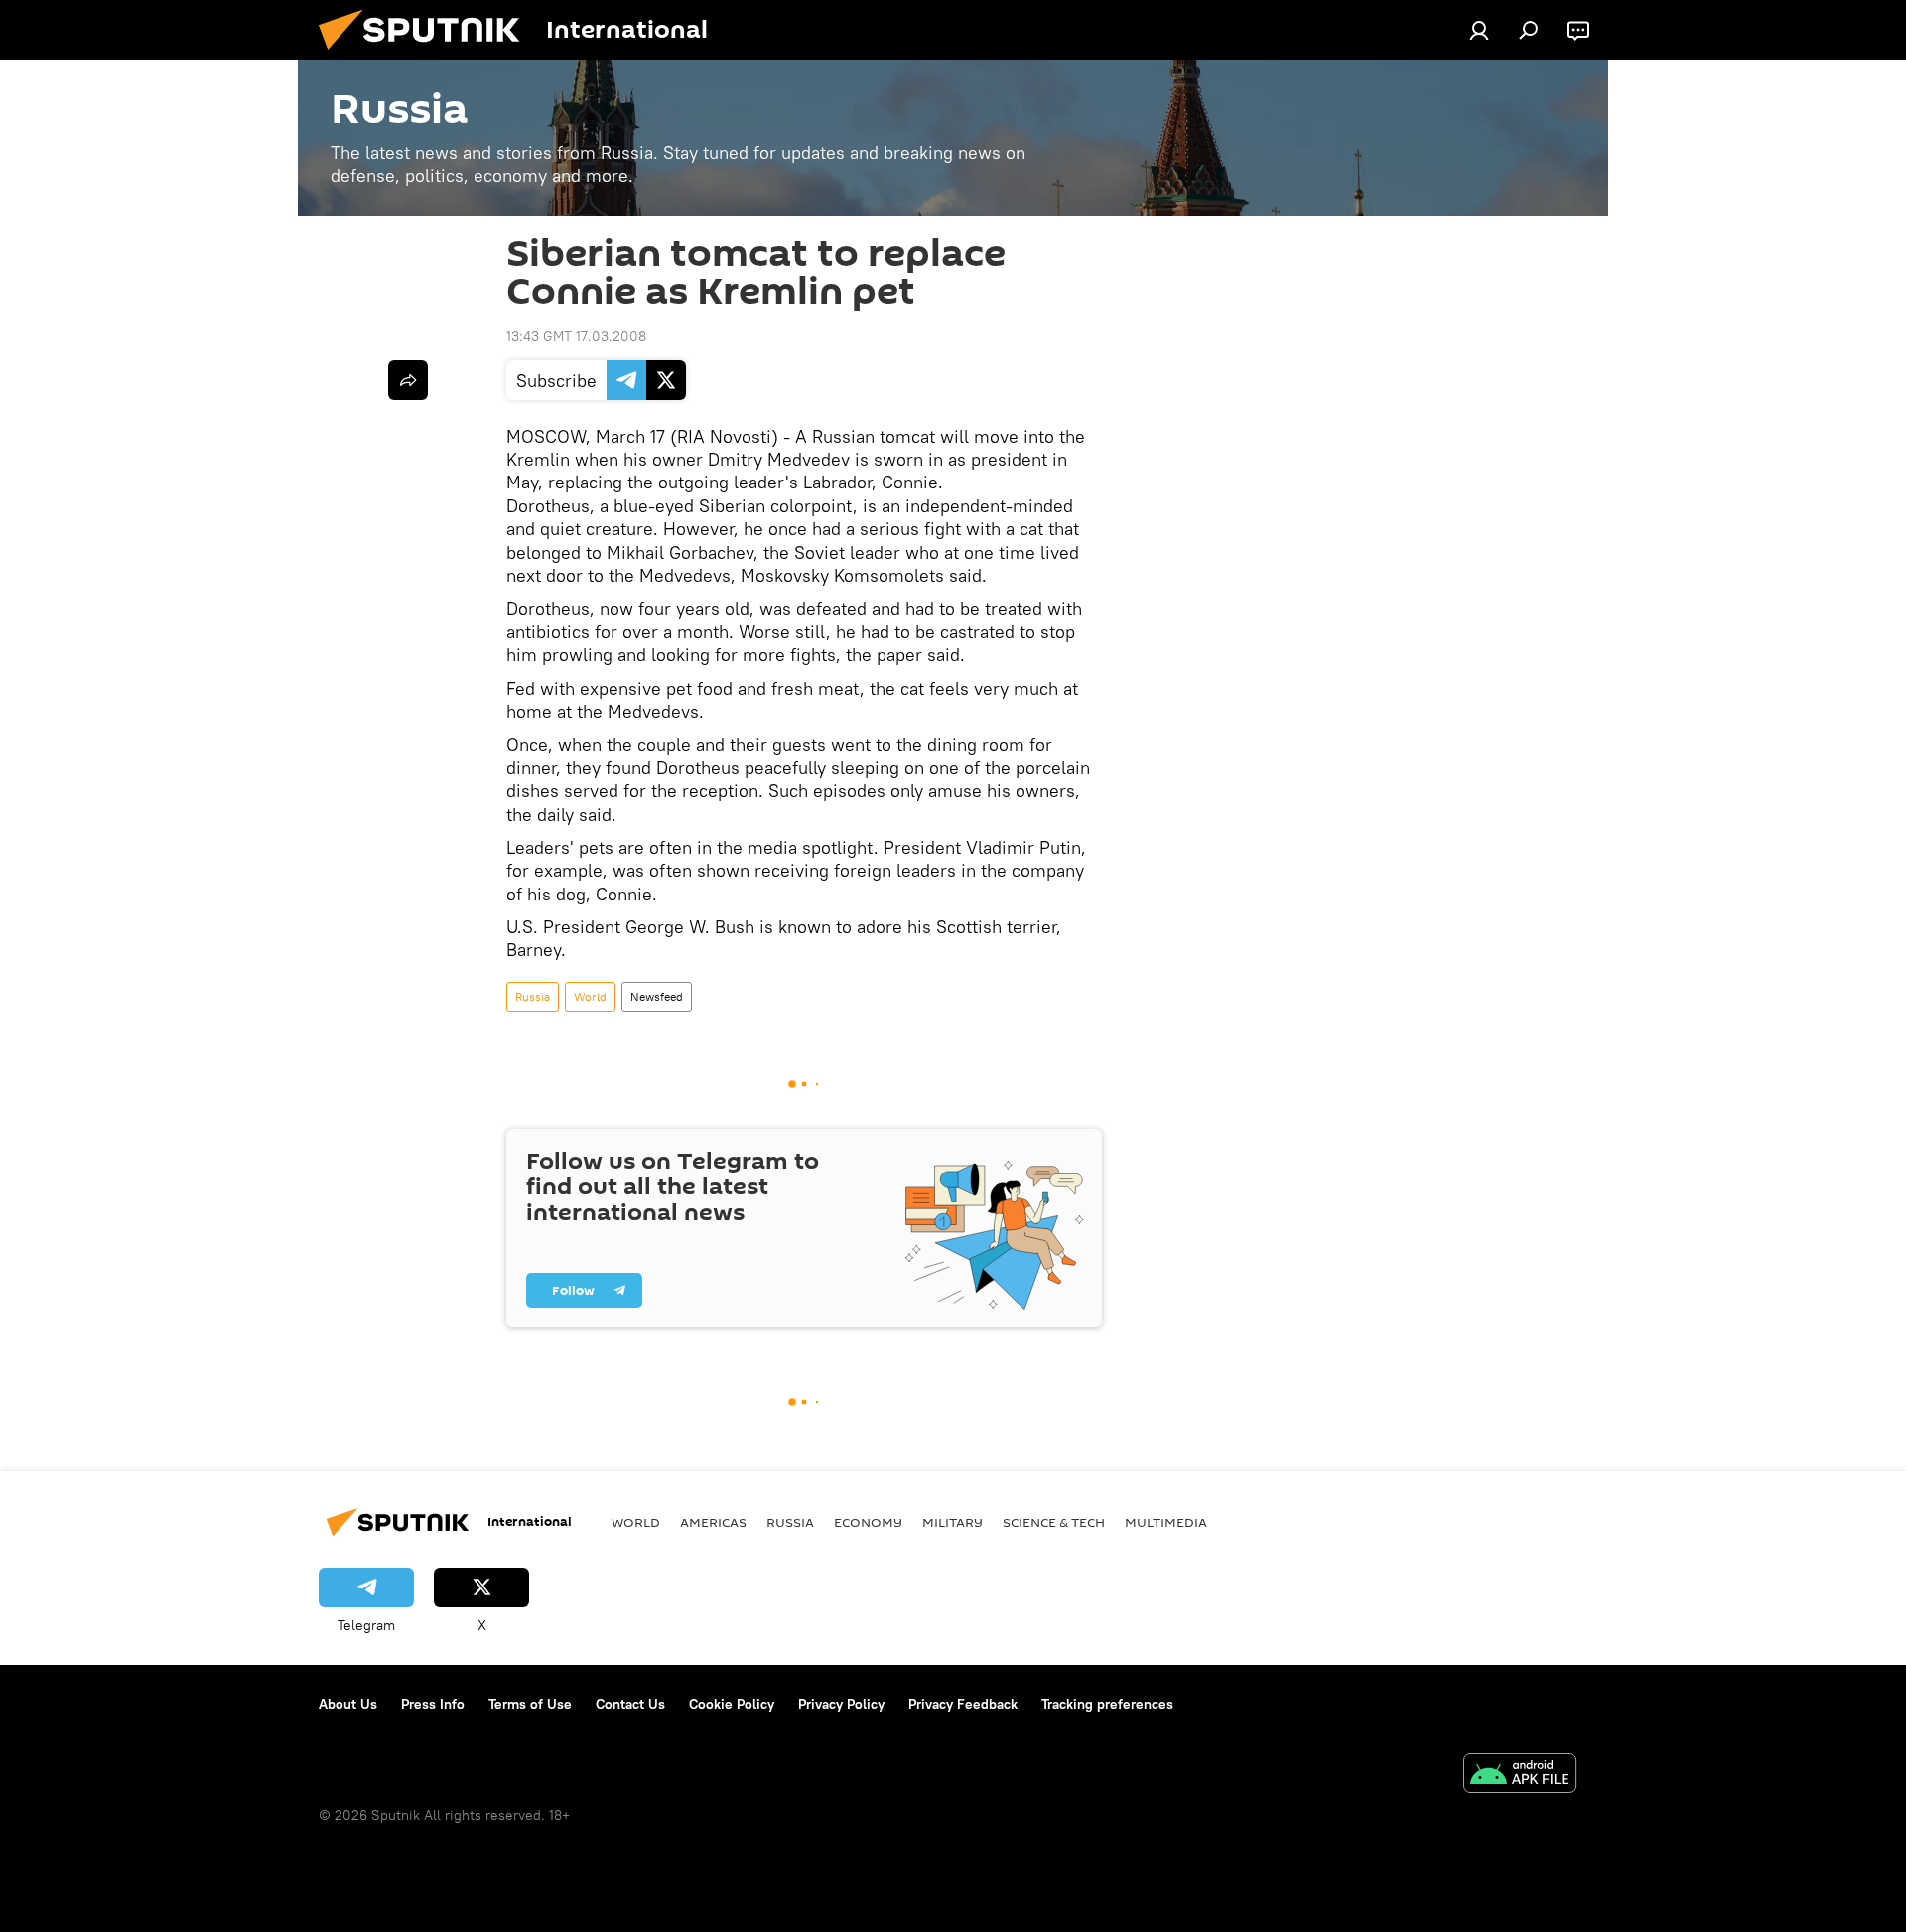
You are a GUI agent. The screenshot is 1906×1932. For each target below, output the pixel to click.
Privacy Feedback (963, 1704)
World (590, 996)
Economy (868, 1522)
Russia (533, 996)
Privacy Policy (841, 1704)
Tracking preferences (1107, 1704)
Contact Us (630, 1704)
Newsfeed (657, 996)
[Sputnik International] (427, 55)
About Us (348, 1704)
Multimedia (1166, 1522)
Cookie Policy (732, 1704)
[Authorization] (1479, 30)
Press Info (433, 1704)
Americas (713, 1522)
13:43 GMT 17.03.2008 (576, 336)
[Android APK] (1520, 1776)
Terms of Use (530, 1704)
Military (953, 1522)
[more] (408, 380)
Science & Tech (1054, 1522)
